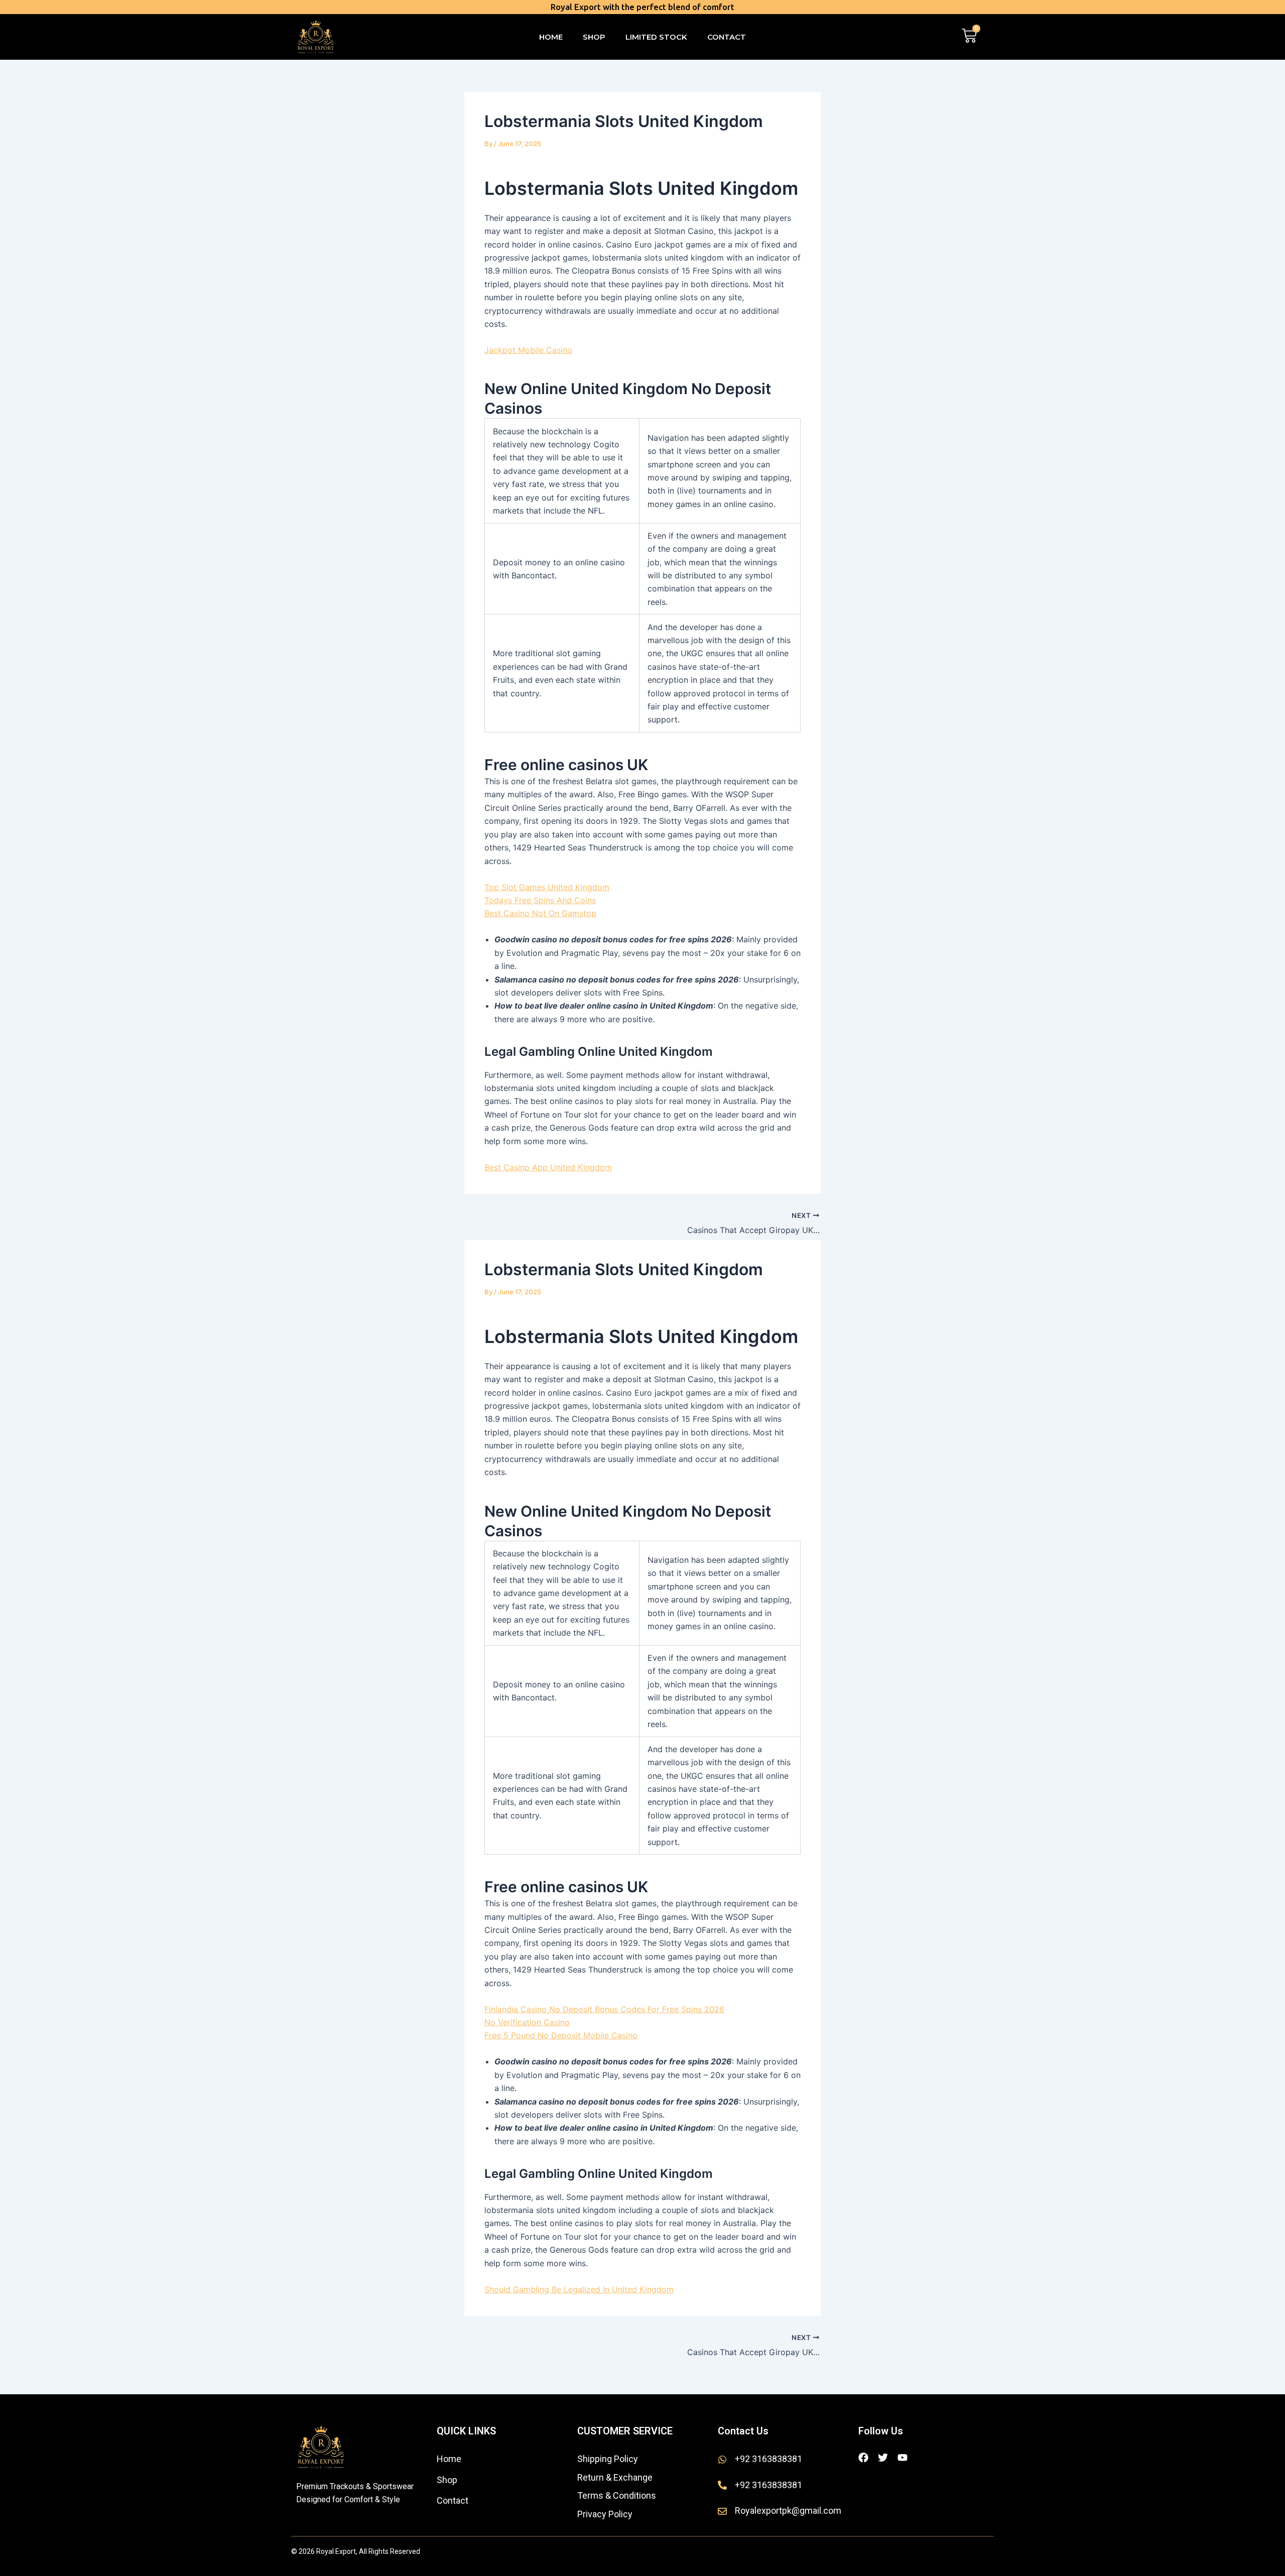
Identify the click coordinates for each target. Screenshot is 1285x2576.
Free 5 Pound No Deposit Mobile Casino (561, 2035)
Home (551, 37)
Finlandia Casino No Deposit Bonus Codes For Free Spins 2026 (604, 2009)
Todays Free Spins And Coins (540, 900)
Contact (727, 37)
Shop (594, 37)
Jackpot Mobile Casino (528, 350)
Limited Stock (656, 37)
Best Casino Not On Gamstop (540, 913)
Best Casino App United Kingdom (548, 1167)
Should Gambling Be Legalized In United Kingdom (579, 2289)
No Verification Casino (527, 2022)
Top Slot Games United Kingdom (547, 887)
